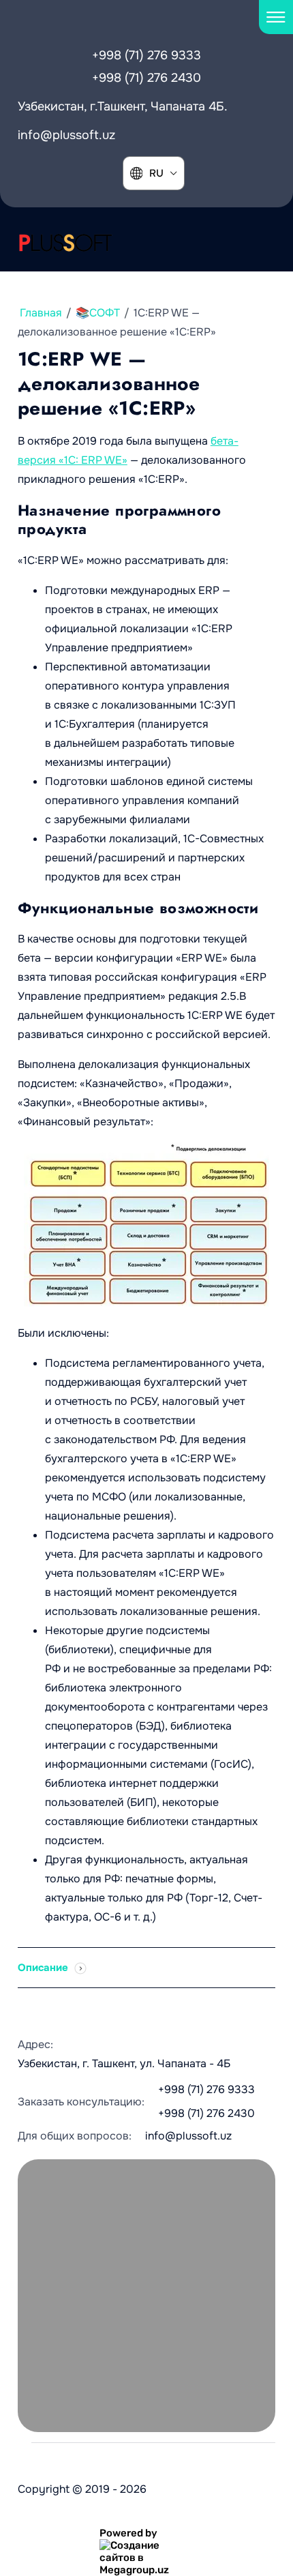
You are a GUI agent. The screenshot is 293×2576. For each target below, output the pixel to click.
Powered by (128, 2533)
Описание (44, 1968)
